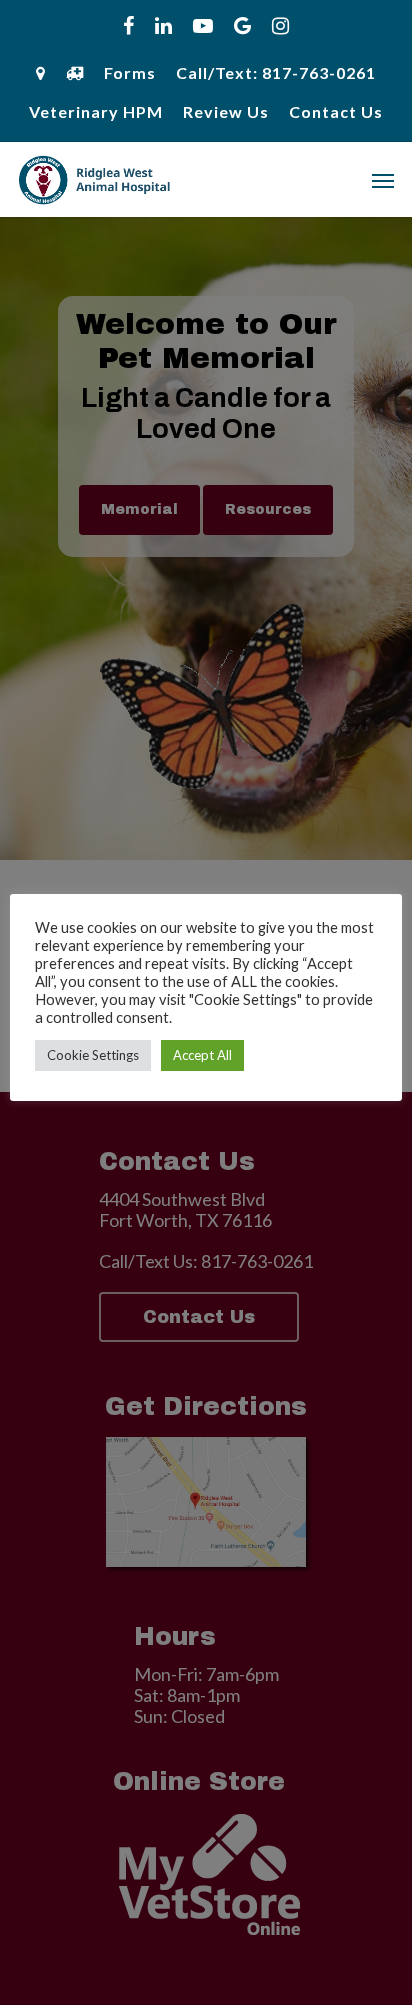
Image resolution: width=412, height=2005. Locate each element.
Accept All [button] (202, 1055)
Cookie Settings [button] (93, 1055)
